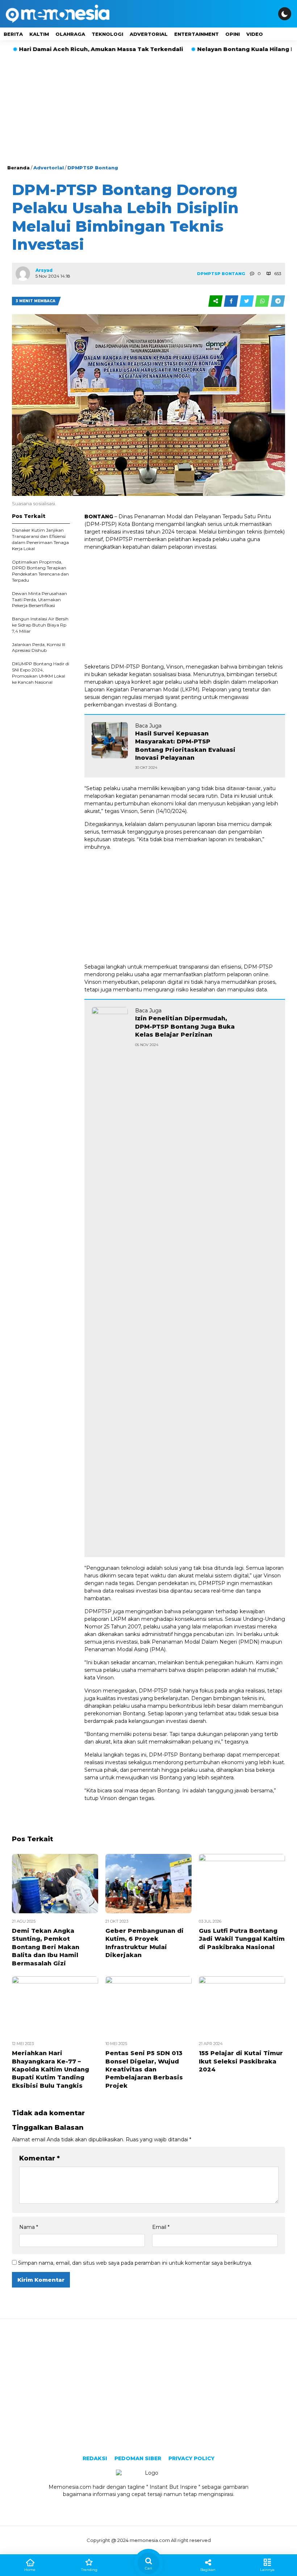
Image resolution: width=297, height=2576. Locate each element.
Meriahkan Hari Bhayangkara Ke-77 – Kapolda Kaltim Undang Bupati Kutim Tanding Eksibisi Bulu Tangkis (51, 2069)
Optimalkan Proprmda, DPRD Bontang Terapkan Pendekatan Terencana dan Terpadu (40, 571)
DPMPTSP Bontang (93, 168)
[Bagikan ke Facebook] (232, 301)
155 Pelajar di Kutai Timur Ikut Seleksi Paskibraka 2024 (241, 2061)
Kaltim (39, 34)
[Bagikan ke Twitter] (247, 301)
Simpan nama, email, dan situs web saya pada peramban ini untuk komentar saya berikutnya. (135, 2263)
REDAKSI (95, 2458)
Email (161, 2227)
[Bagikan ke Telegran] (278, 301)
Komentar (39, 2158)
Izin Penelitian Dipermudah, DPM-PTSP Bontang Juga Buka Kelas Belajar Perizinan (185, 1026)
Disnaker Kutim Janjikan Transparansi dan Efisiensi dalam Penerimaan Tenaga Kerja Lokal (40, 539)
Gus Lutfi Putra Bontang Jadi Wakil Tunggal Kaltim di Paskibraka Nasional (242, 1939)
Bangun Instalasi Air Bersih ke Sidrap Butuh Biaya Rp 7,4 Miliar (40, 625)
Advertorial (149, 34)
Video (255, 34)
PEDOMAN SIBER (138, 2458)
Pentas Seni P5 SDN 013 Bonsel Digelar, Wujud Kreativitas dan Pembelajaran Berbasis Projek (144, 2069)
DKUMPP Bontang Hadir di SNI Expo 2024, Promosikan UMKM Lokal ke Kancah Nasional (41, 673)
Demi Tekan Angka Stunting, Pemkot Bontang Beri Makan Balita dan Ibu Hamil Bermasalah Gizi (46, 1947)
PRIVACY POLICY (191, 2458)
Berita (13, 34)
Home (30, 2570)
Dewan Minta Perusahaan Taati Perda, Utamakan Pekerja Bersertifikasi (39, 600)
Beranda (18, 168)
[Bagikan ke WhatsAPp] (263, 301)
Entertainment (196, 34)
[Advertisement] (148, 110)
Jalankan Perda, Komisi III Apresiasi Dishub (39, 648)
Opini (233, 34)
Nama (29, 2227)
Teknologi (107, 34)
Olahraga (70, 34)
